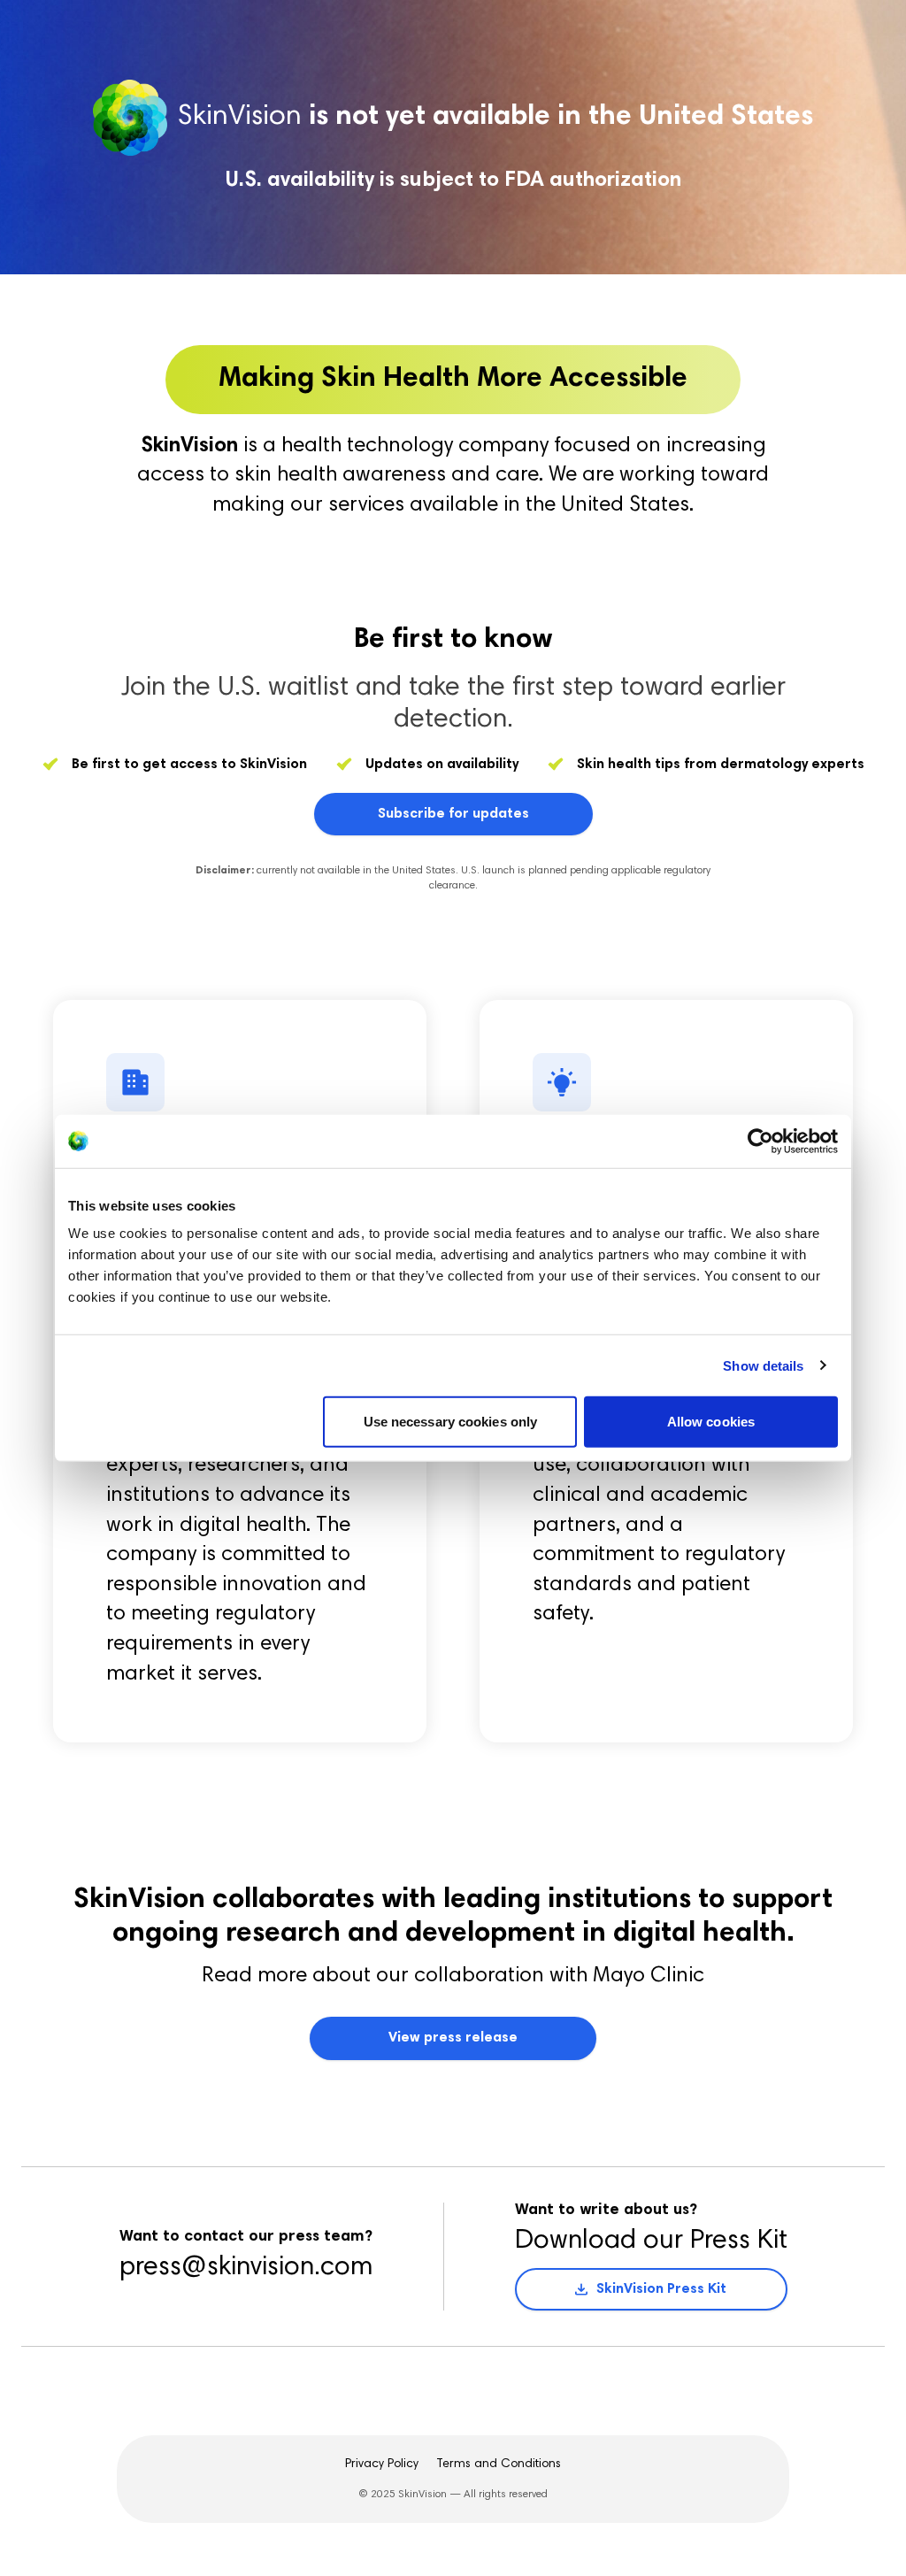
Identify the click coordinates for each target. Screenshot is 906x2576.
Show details (763, 1365)
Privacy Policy (382, 2465)
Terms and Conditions (499, 2465)
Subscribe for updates (453, 814)
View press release (453, 2038)
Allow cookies (711, 1422)
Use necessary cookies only (451, 1422)
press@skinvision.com (246, 2268)
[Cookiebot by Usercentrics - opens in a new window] (760, 1141)
